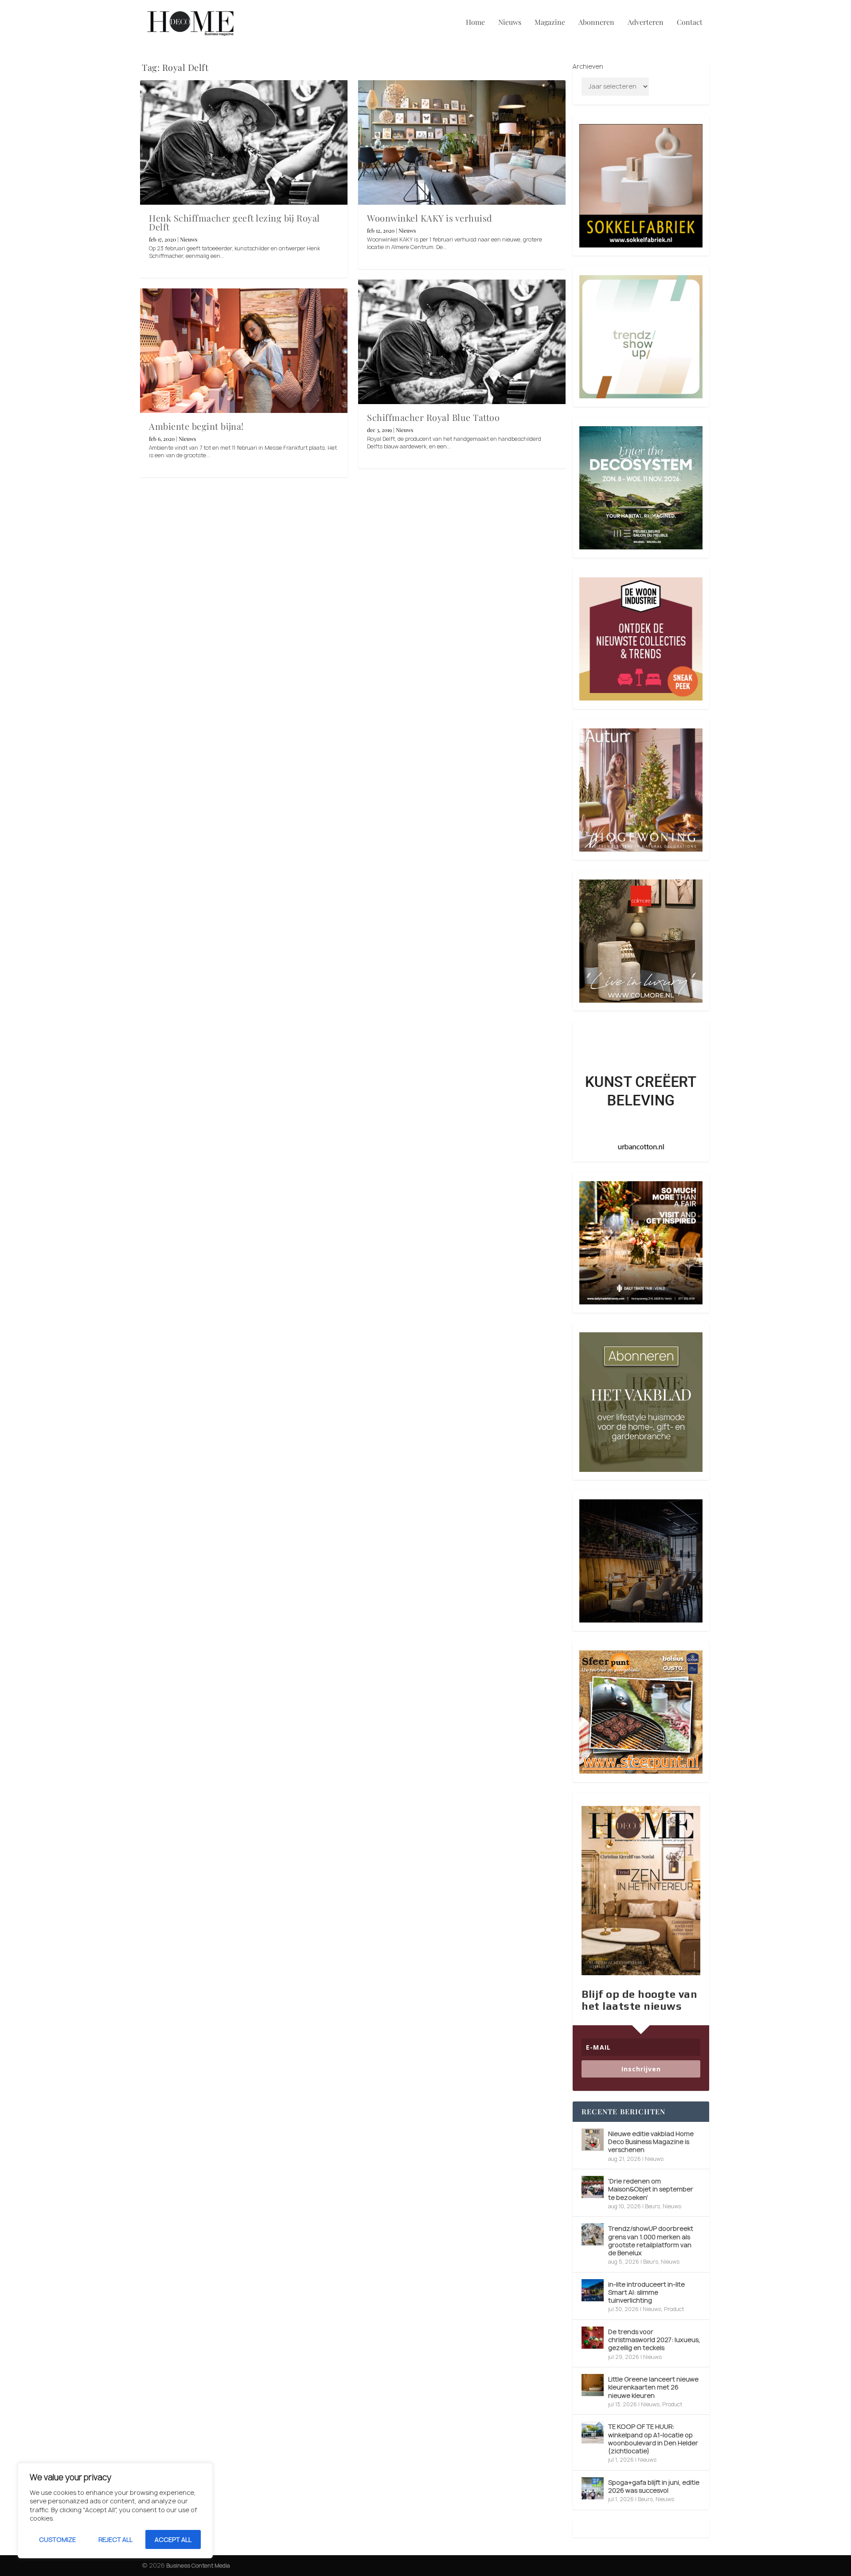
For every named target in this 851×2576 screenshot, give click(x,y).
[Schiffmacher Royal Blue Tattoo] (462, 342)
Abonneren (596, 23)
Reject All (115, 2539)
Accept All (173, 2539)
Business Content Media (198, 2566)
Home (475, 23)
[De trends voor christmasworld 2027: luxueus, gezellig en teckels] (593, 2338)
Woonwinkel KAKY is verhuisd (430, 218)
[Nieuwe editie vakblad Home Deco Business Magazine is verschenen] (593, 2140)
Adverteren (646, 23)
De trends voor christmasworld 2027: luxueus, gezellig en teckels (654, 2340)
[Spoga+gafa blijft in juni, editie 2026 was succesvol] (593, 2488)
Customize (57, 2539)
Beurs (652, 2206)
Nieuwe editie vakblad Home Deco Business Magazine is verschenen (651, 2142)
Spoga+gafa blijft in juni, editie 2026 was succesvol (654, 2486)
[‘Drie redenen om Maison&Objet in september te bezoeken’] (593, 2187)
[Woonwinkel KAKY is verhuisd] (462, 142)
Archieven (588, 66)
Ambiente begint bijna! (196, 426)
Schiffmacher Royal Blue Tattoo (433, 417)
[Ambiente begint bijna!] (244, 351)
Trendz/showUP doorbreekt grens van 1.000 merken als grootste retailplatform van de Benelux (651, 2241)
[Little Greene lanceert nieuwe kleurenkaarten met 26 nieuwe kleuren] (593, 2385)
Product (674, 2309)
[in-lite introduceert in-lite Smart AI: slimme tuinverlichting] (593, 2290)
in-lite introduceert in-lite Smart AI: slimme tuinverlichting (646, 2292)
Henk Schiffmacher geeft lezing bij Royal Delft (234, 222)
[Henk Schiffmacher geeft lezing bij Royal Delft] (244, 142)
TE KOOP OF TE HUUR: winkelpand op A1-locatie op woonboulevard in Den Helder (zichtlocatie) (653, 2439)
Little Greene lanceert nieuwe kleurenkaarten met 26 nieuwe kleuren (653, 2387)
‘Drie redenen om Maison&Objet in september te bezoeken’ (651, 2189)
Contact (690, 23)
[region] (115, 2511)
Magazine (550, 23)
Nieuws (510, 23)
